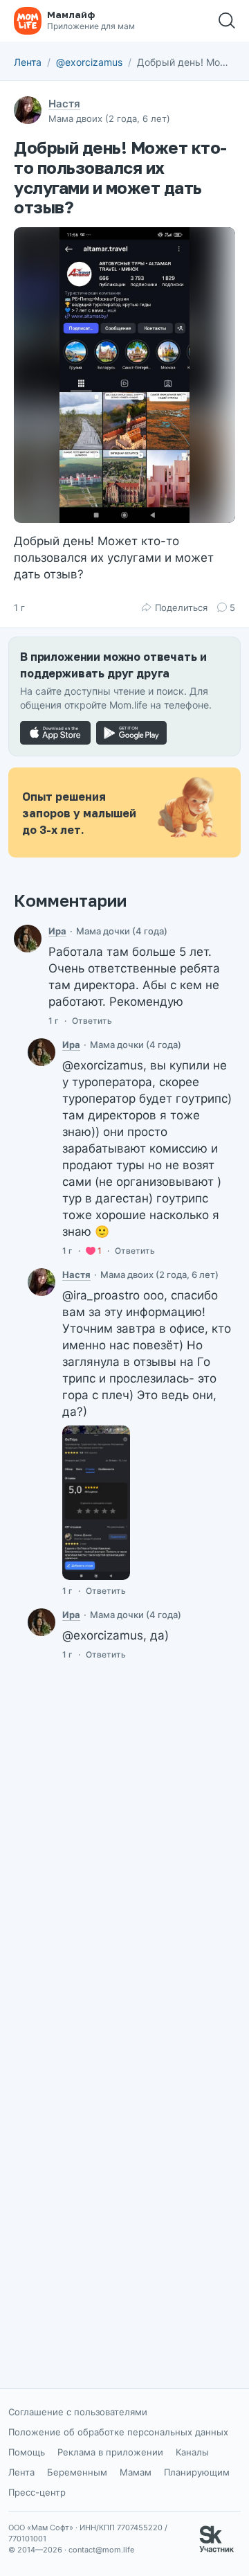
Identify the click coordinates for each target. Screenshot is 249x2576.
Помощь (27, 2452)
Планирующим (197, 2472)
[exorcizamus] (41, 1282)
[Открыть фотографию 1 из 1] (124, 375)
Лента (28, 62)
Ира (57, 931)
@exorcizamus (89, 62)
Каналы (192, 2452)
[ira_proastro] (28, 939)
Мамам (136, 2472)
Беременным (77, 2472)
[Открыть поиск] (227, 21)
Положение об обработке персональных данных (118, 2432)
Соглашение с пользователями (78, 2412)
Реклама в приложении (110, 2452)
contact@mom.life (101, 2550)
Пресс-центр (37, 2492)
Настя (64, 104)
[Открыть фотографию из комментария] (96, 1503)
